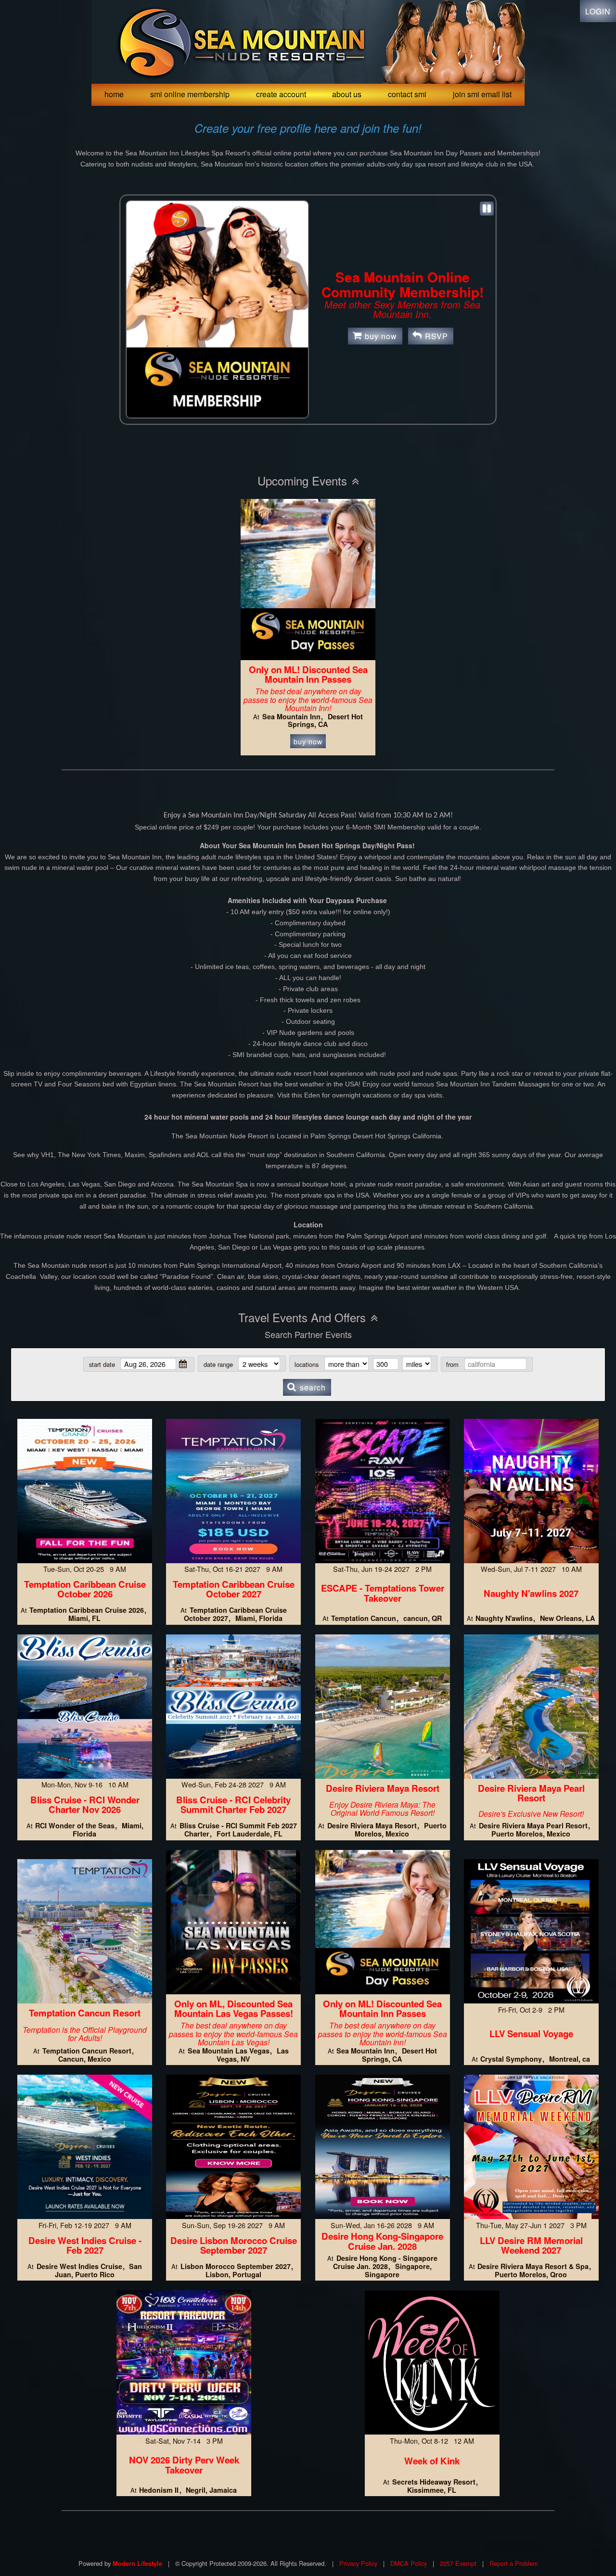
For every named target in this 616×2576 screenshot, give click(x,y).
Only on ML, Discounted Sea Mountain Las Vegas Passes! (234, 2009)
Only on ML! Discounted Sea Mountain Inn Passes (308, 675)
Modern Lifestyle (137, 2563)
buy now (381, 336)
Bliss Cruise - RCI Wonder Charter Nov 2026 (85, 1805)
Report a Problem (514, 2563)
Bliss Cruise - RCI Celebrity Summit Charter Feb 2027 (233, 1805)
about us (347, 94)
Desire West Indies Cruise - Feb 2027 (85, 2245)
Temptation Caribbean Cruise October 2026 (85, 1589)
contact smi (407, 94)
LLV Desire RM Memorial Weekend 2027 (531, 2245)
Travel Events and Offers (302, 1317)
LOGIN (598, 11)
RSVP (436, 336)
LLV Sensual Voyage (531, 2034)
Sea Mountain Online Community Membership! (403, 284)
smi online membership (190, 94)
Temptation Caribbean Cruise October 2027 (234, 1589)
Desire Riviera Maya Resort (383, 1788)
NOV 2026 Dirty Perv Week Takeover (184, 2465)
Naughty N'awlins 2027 (531, 1593)
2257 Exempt (458, 2563)
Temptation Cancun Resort (85, 2013)
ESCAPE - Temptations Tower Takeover (383, 1593)
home (114, 94)
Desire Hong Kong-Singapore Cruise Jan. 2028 (382, 2241)
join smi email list (482, 94)
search (313, 1387)
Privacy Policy (358, 2563)
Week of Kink (432, 2461)
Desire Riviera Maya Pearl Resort (531, 1793)
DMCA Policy (409, 2563)
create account (281, 94)
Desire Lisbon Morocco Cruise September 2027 (234, 2245)
